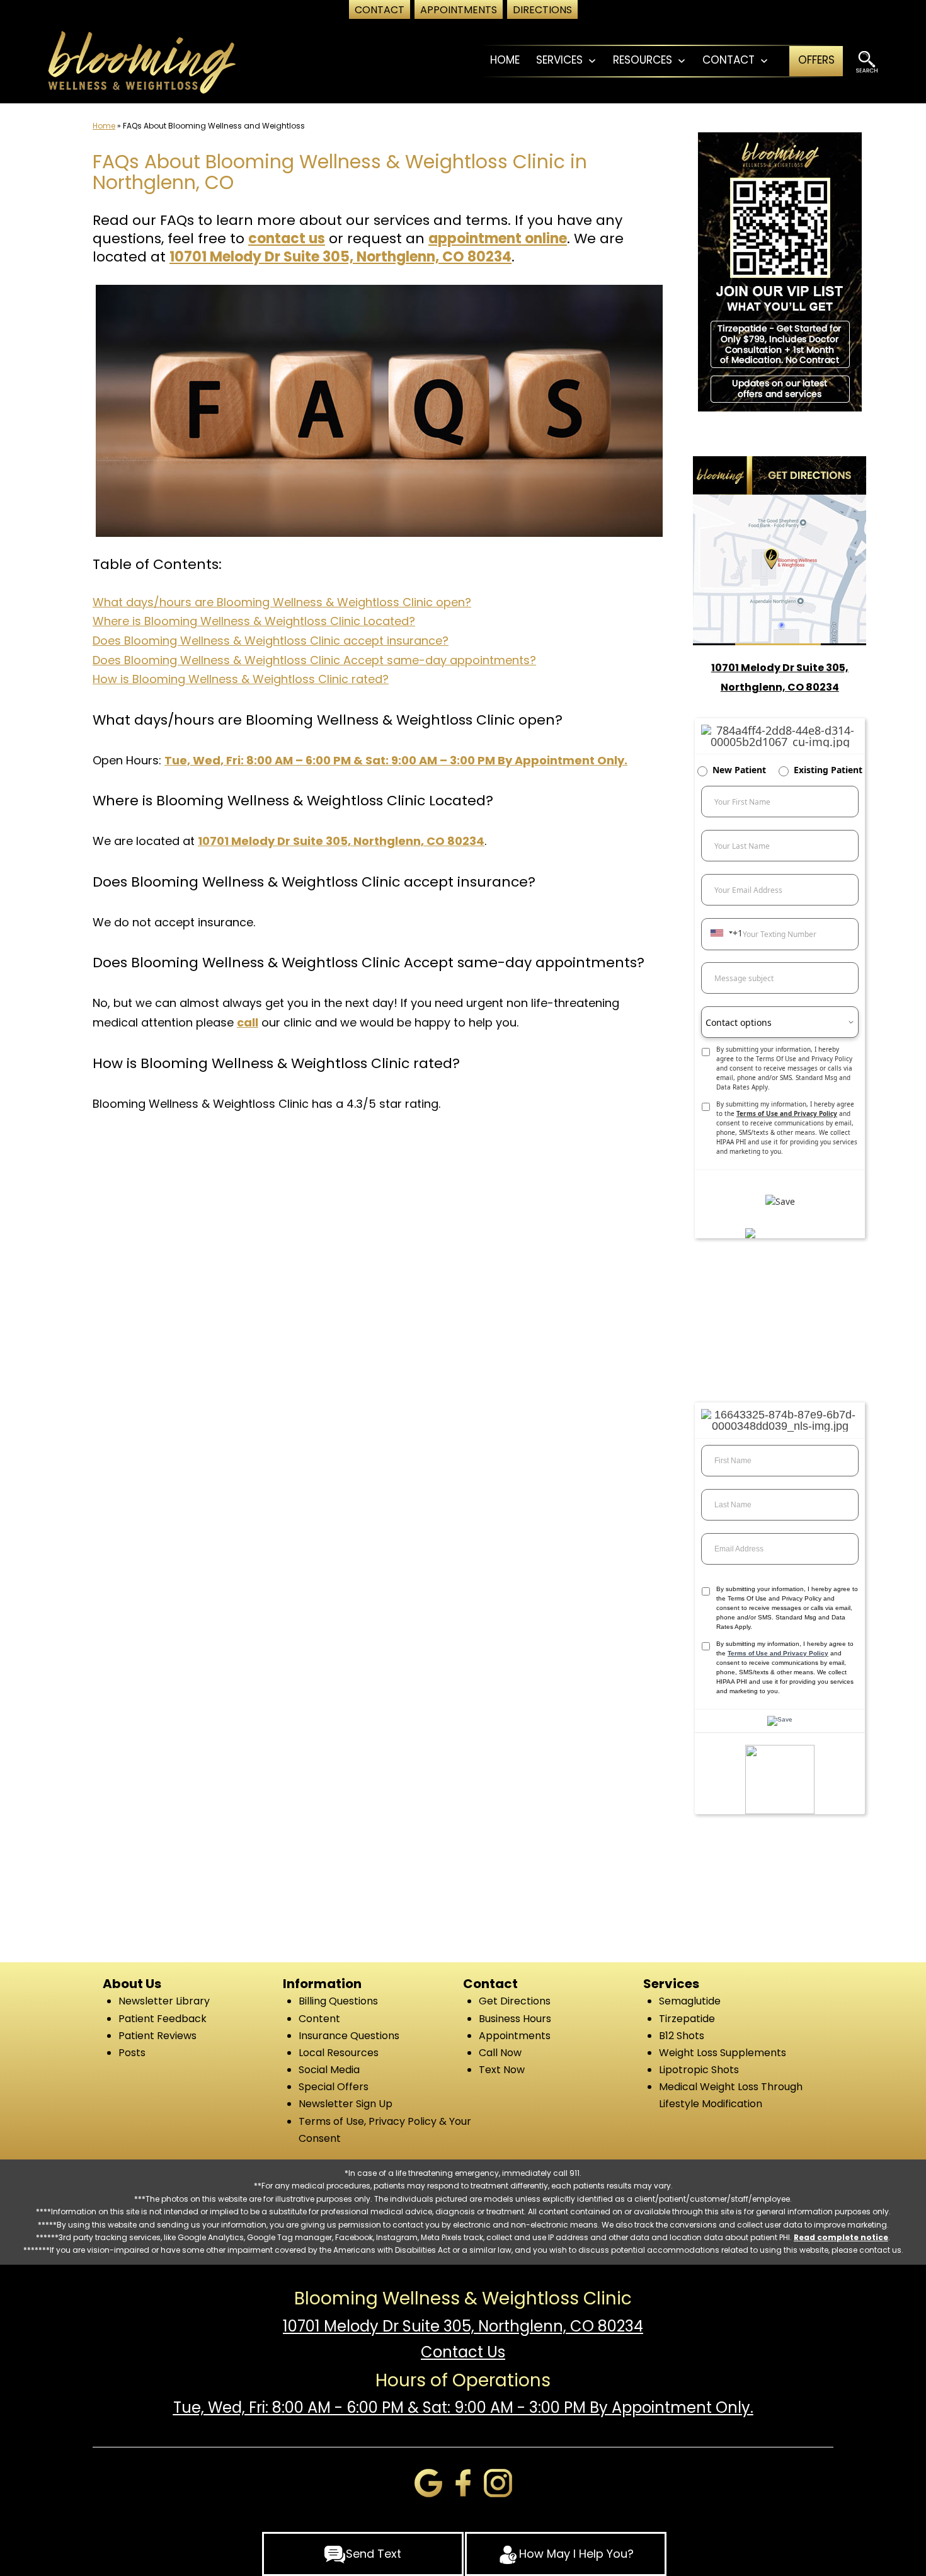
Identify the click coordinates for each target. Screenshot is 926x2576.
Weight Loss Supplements (723, 2053)
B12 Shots (682, 2036)
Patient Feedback (163, 2019)
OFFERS (816, 60)
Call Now (500, 2053)
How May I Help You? (576, 2554)
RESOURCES (643, 60)
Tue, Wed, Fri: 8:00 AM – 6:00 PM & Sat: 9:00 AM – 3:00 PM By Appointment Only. (396, 760)
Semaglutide (690, 2001)
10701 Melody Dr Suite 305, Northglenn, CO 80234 (340, 257)
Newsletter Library (164, 2001)
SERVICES (559, 60)
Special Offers (334, 2087)
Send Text (374, 2554)
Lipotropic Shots (699, 2070)
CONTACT (729, 60)
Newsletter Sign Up (346, 2104)
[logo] (141, 61)
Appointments (515, 2036)
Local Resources (339, 2053)
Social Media (329, 2070)
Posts (132, 2053)
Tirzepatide (687, 2019)
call (248, 1022)
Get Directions (515, 2001)
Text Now (502, 2070)
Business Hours (515, 2019)
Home (104, 126)
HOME (505, 60)
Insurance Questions (349, 2036)
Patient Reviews (157, 2036)
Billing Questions (338, 2001)
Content (319, 2019)
